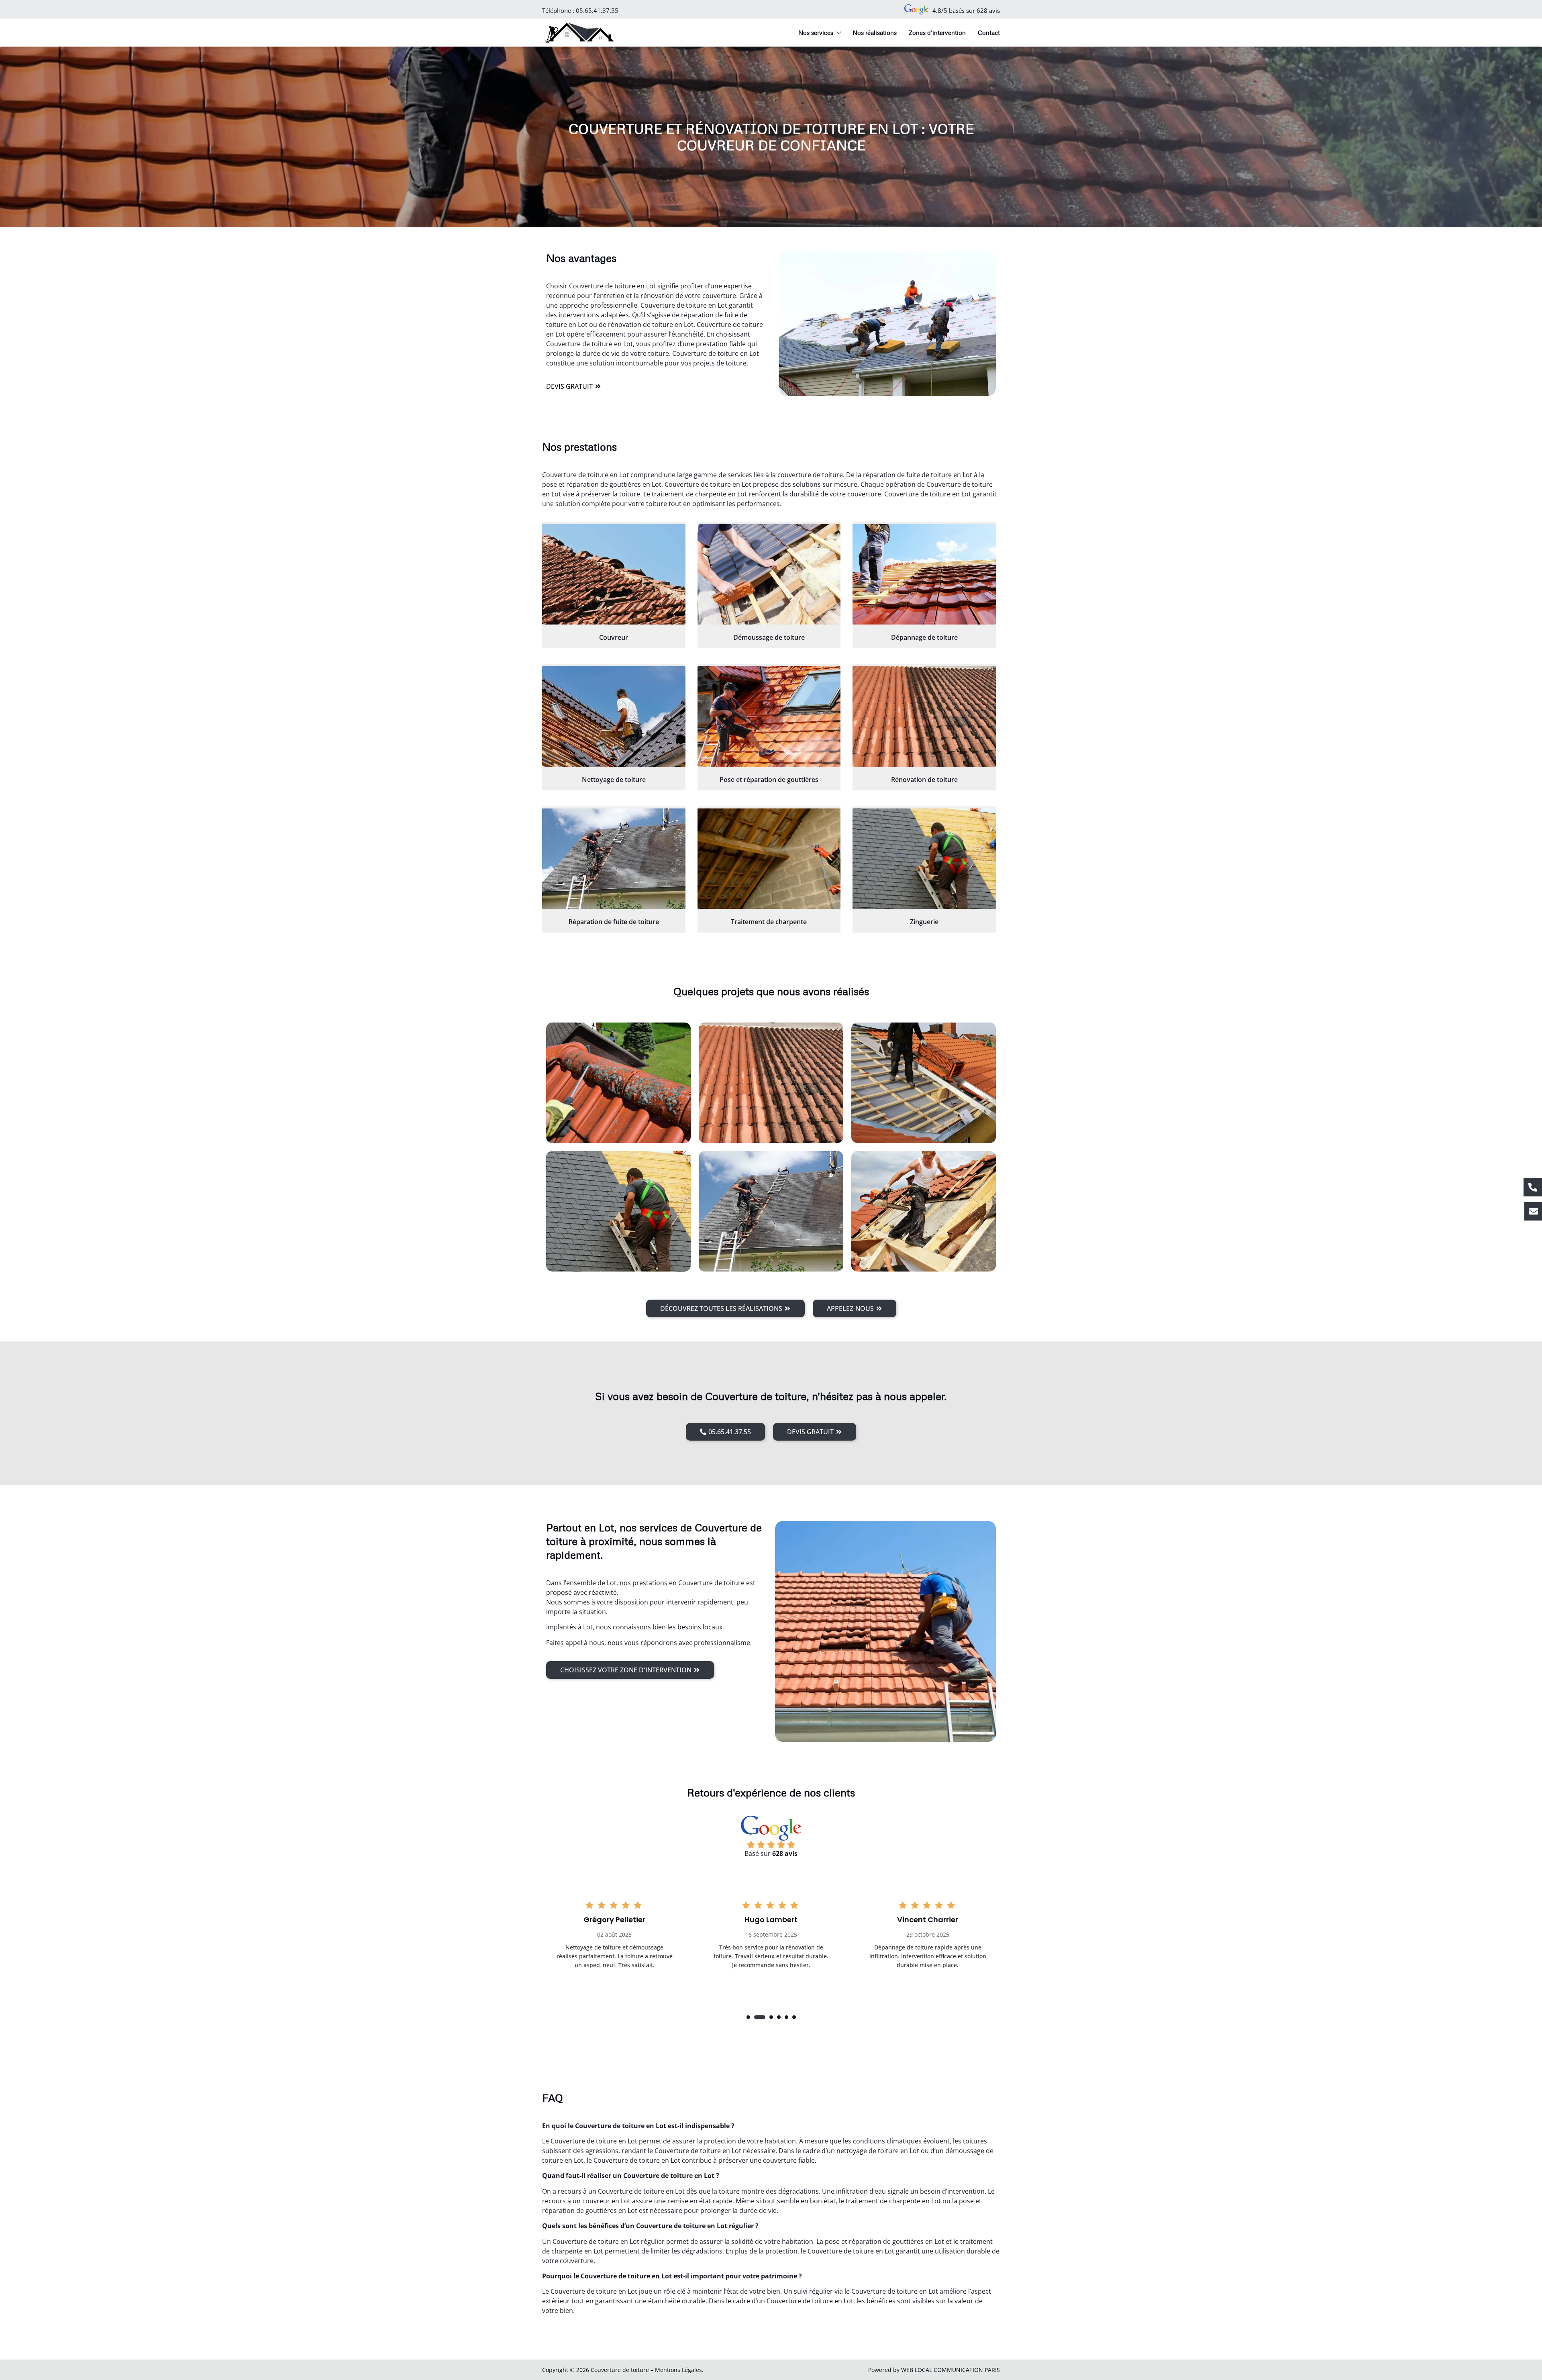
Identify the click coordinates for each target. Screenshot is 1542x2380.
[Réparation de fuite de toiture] (614, 859)
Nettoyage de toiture (614, 780)
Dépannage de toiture (924, 637)
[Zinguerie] (924, 859)
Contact (989, 33)
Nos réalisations (875, 33)
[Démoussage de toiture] (769, 574)
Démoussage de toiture (769, 637)
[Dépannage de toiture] (924, 574)
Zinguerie (924, 922)
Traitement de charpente (769, 922)
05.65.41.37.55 (597, 10)
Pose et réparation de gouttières (769, 780)
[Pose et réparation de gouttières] (769, 716)
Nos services (816, 33)
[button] (748, 2017)
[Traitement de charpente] (769, 859)
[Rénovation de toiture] (924, 716)
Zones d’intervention (937, 33)
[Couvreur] (614, 574)
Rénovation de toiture (924, 780)
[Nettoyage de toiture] (614, 716)
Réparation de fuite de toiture (614, 922)
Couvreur (614, 637)
